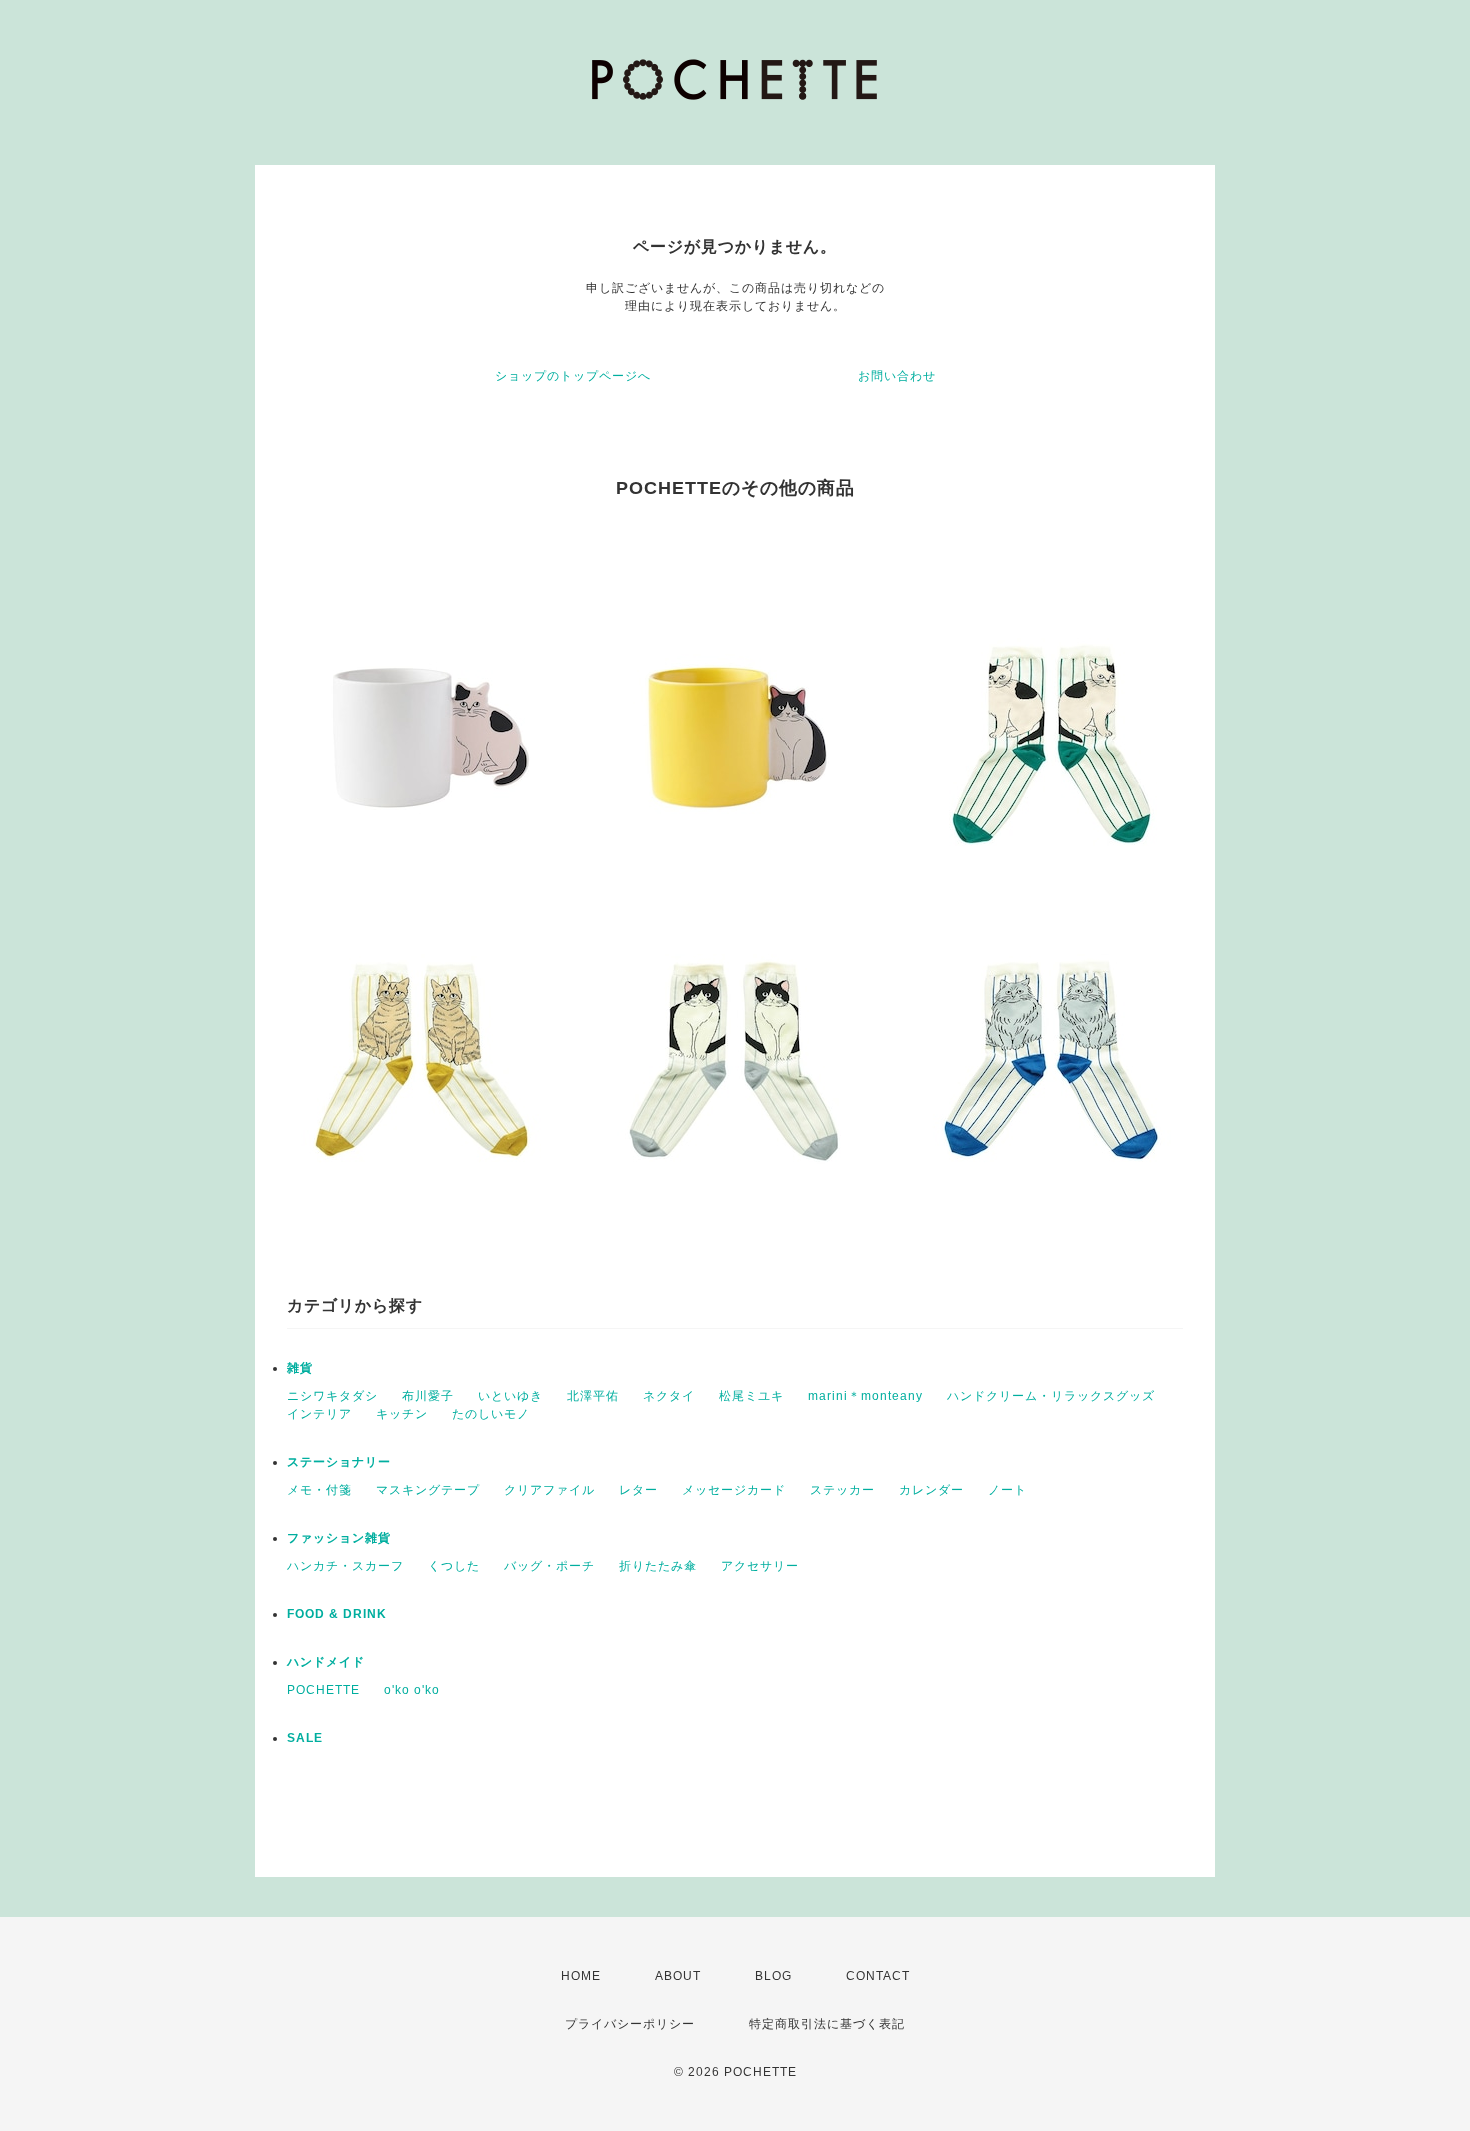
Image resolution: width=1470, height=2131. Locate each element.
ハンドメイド (326, 1662)
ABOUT (678, 1976)
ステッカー (842, 1490)
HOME (581, 1976)
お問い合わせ (897, 376)
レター (638, 1490)
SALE (305, 1738)
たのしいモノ (491, 1414)
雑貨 (300, 1368)
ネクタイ (669, 1396)
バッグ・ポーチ (549, 1566)
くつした (454, 1566)
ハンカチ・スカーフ (345, 1566)
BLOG (773, 1976)
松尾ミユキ (751, 1396)
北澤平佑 (593, 1396)
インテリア (319, 1414)
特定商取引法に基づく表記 (827, 2024)
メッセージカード (734, 1490)
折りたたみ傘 (658, 1566)
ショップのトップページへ (573, 376)
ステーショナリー (339, 1462)
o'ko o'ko (412, 1690)
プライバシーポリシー (630, 2024)
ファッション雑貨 (339, 1538)
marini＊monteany (865, 1396)
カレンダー (931, 1490)
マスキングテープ (428, 1490)
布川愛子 (428, 1396)
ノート (1007, 1490)
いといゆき (510, 1396)
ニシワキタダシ (332, 1396)
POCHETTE (323, 1690)
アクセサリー (760, 1566)
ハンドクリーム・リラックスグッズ (1051, 1396)
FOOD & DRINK (337, 1614)
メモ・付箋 (319, 1490)
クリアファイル (549, 1490)
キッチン (402, 1414)
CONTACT (878, 1976)
